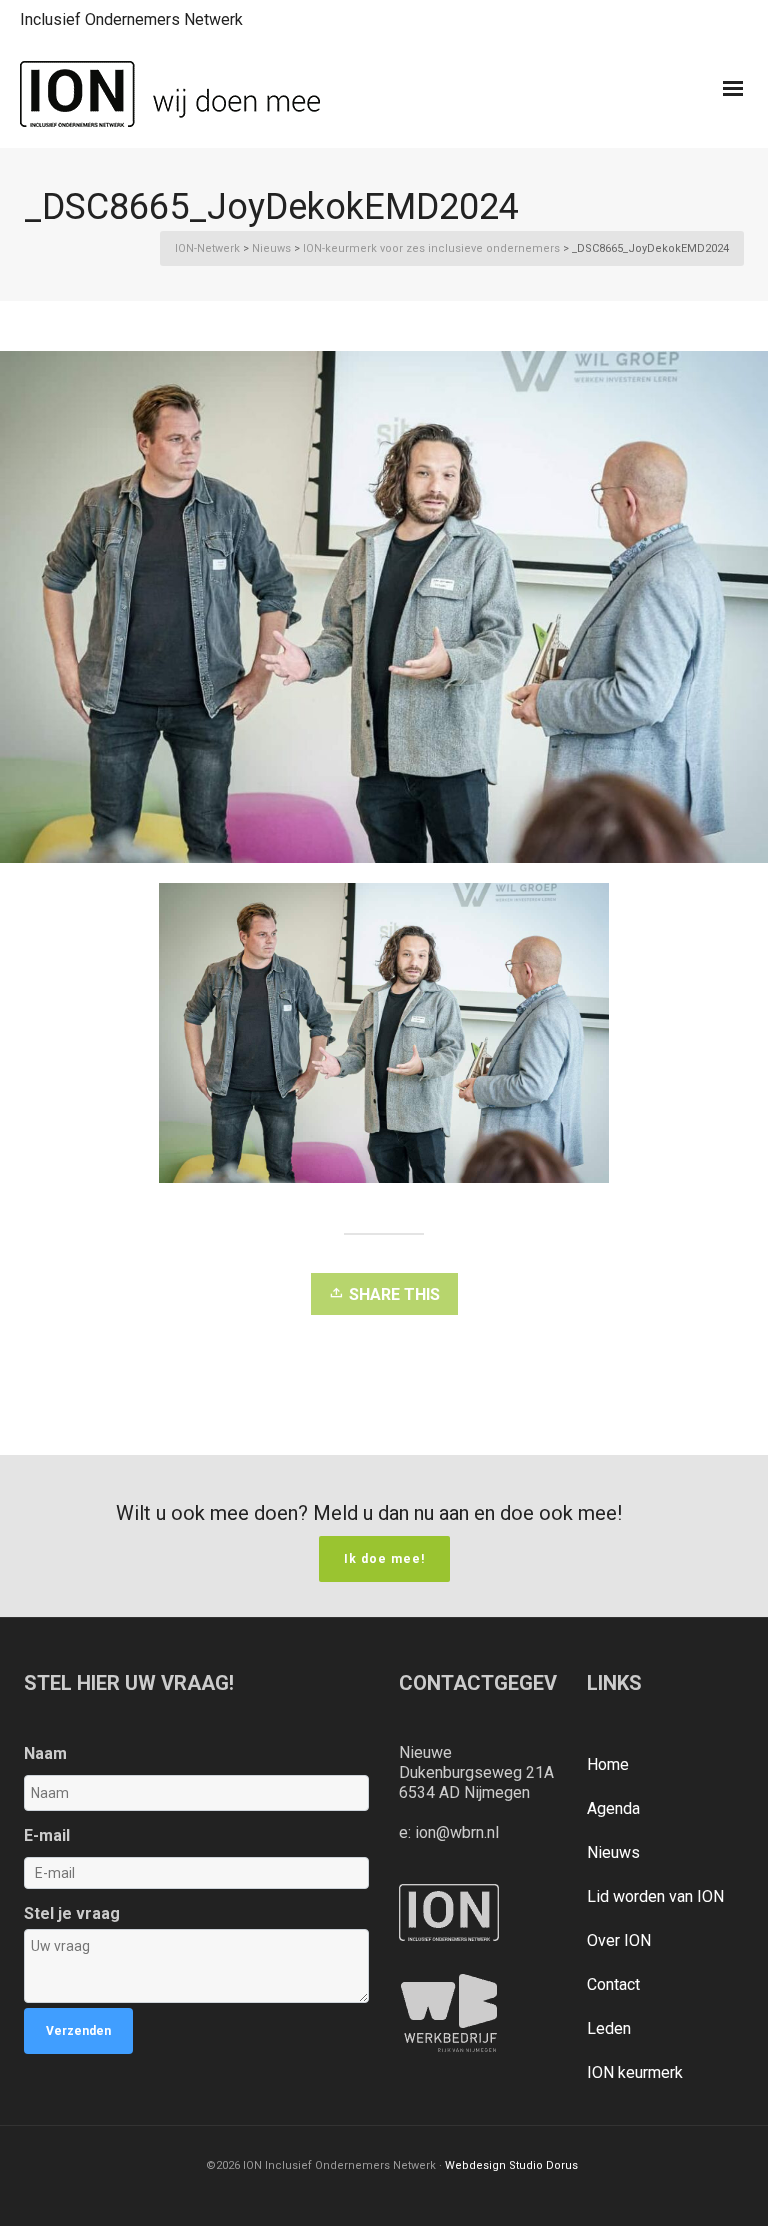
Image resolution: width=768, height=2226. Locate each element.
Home (608, 1764)
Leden (609, 2028)
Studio (526, 2165)
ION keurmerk (635, 2072)
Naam (45, 1753)
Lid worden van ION (655, 1896)
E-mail (47, 1835)
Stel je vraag (72, 1913)
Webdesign (475, 2165)
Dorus (562, 2165)
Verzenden (78, 2031)
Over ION (619, 1940)
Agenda (613, 1808)
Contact (613, 1984)
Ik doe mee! (384, 1559)
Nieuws (613, 1852)
